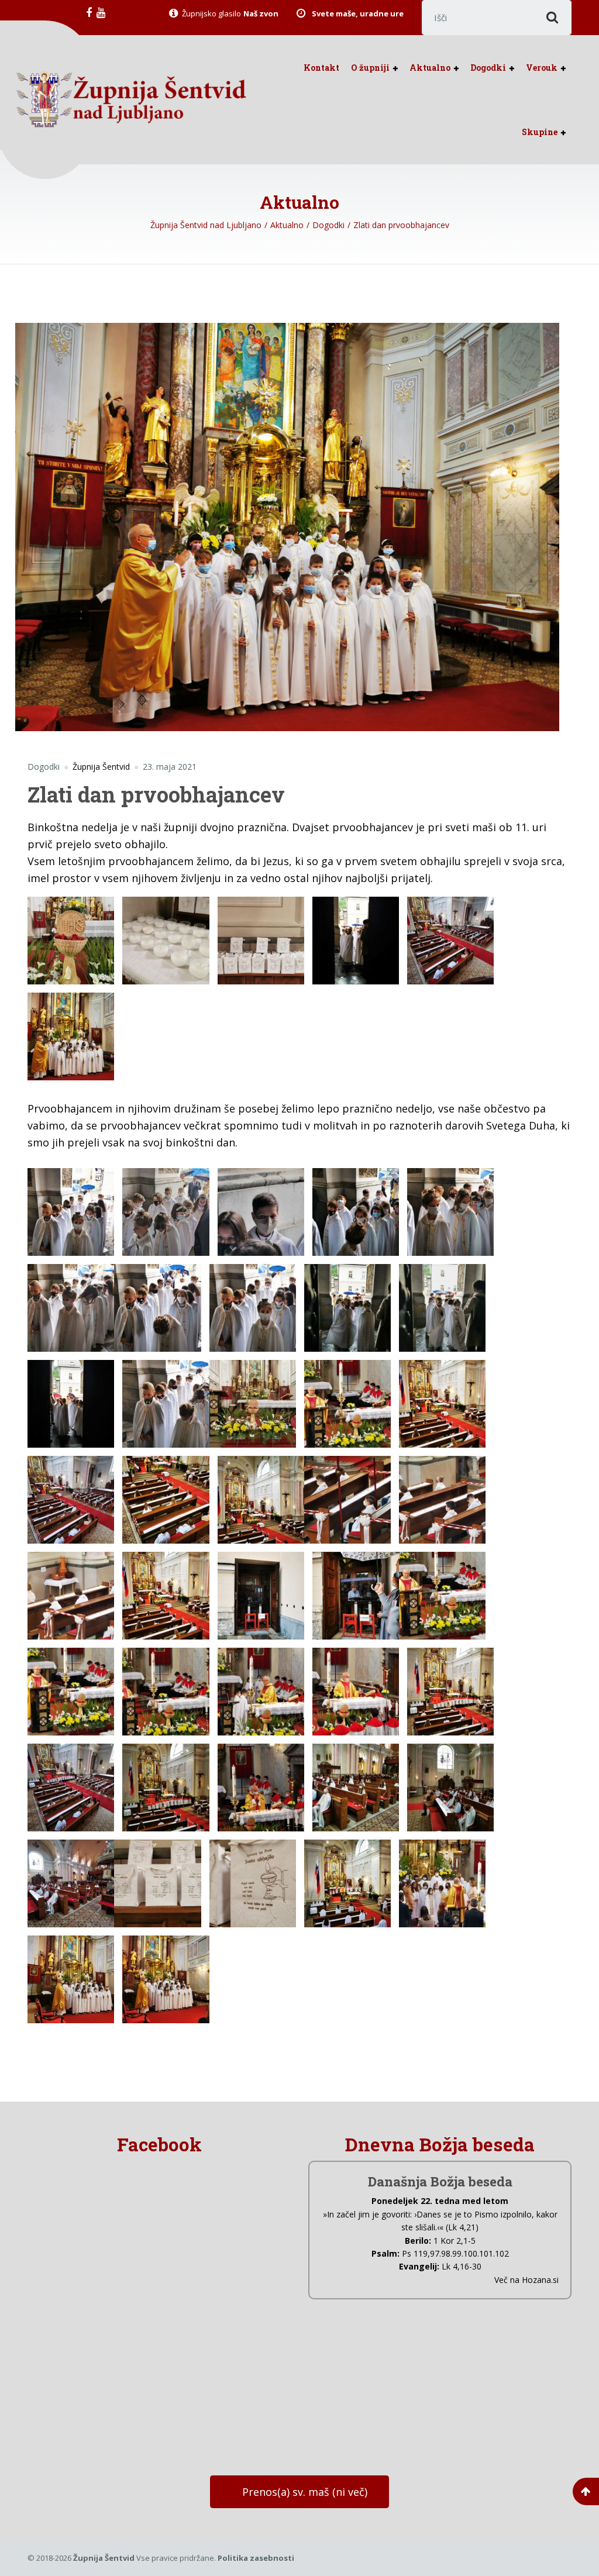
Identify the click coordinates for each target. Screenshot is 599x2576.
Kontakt (321, 68)
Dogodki (488, 68)
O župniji (370, 68)
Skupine (540, 132)
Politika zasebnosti (256, 2558)
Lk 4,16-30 (462, 2266)
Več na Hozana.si (526, 2280)
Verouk (542, 68)
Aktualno (430, 68)
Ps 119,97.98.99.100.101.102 (455, 2253)
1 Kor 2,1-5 (455, 2241)
